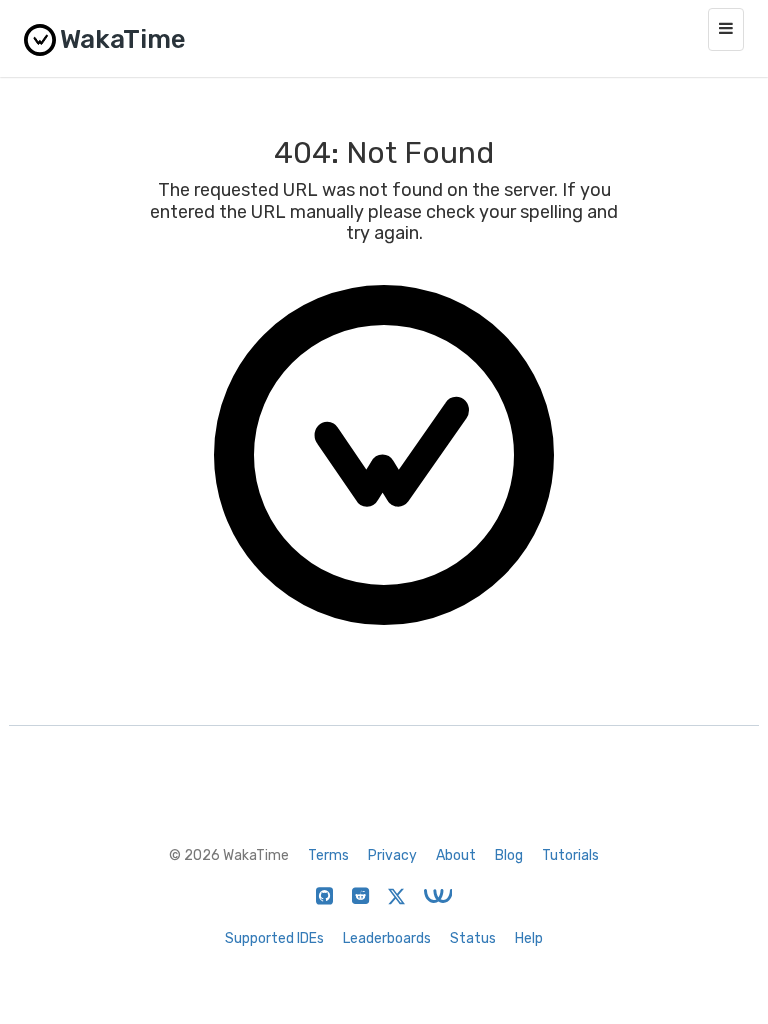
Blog (509, 855)
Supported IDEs (274, 938)
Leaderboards (387, 938)
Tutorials (570, 855)
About (456, 855)
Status (473, 938)
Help (529, 938)
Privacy (392, 855)
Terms (328, 855)
